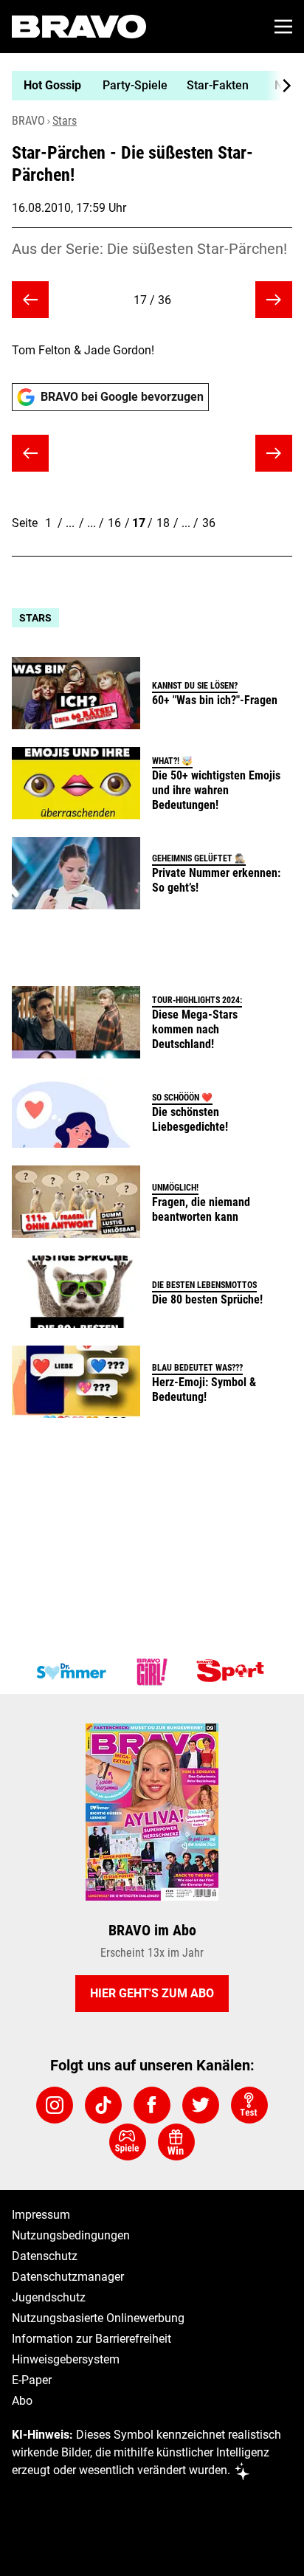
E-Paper (32, 2380)
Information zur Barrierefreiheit (91, 2339)
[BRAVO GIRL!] (152, 1672)
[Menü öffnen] (283, 27)
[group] (146, 86)
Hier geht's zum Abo (152, 1993)
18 (163, 523)
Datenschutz (45, 2256)
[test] (249, 2105)
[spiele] (128, 2142)
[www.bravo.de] (79, 27)
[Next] (279, 86)
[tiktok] (103, 2105)
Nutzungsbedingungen (71, 2235)
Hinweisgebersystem (66, 2359)
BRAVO (28, 121)
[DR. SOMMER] (71, 1672)
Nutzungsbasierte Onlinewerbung (98, 2318)
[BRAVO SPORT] (233, 1672)
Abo (22, 2401)
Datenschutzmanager (68, 2277)
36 (209, 523)
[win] (176, 2142)
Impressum (41, 2215)
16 (114, 523)
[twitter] (201, 2105)
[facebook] (152, 2105)
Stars (65, 121)
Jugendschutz (49, 2297)
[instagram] (55, 2105)
